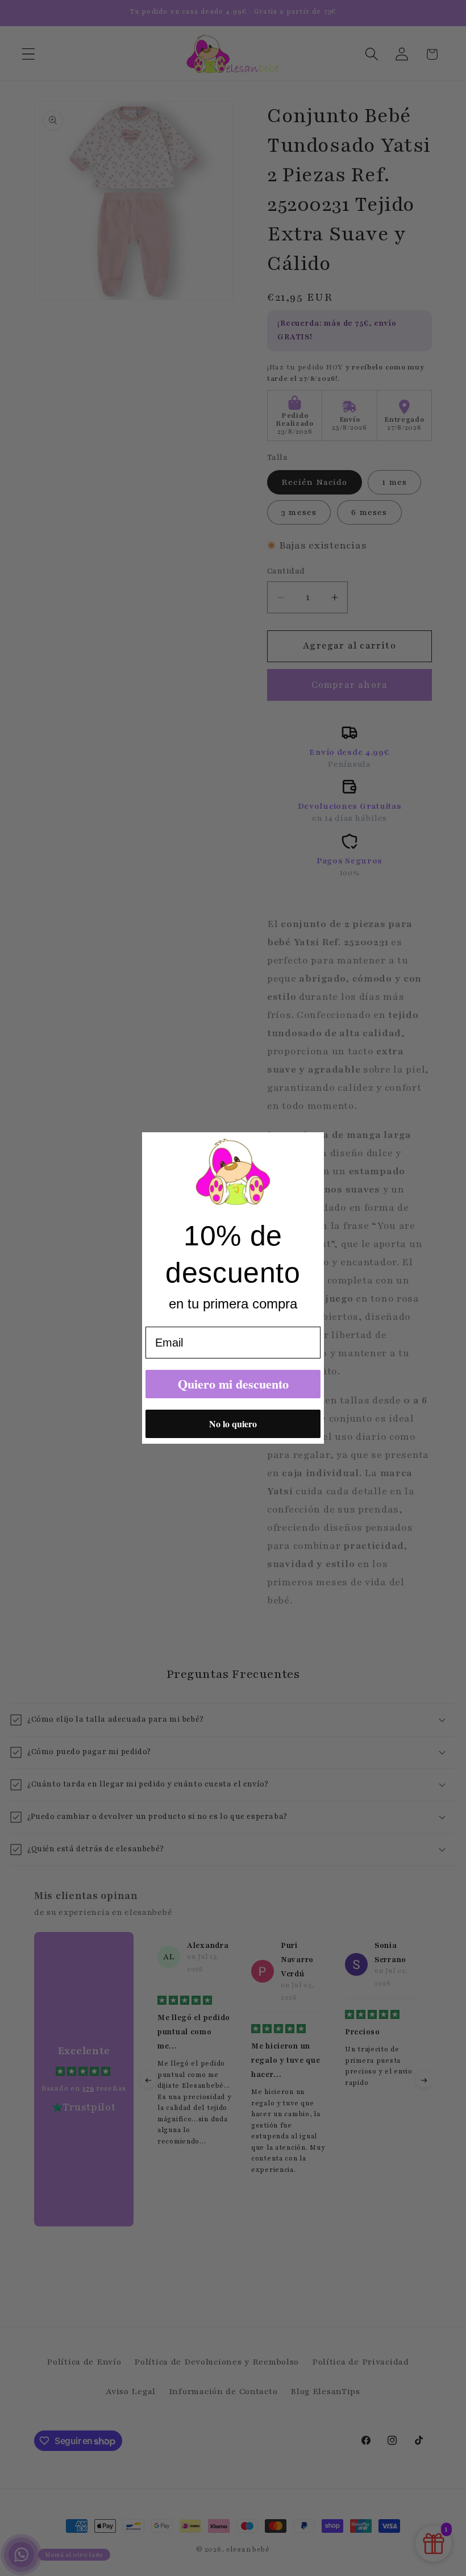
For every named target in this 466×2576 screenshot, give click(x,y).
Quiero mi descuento (233, 1384)
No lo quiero (233, 1424)
